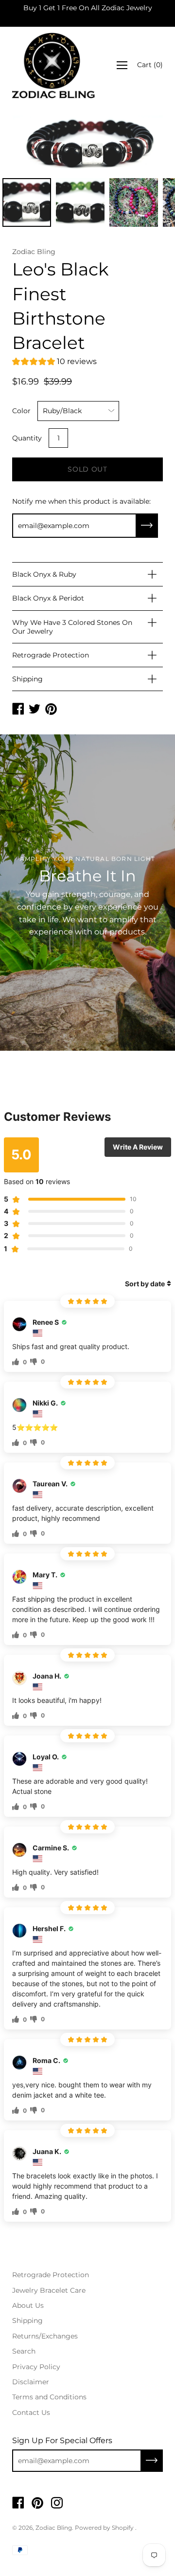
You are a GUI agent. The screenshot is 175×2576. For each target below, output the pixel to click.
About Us (28, 2305)
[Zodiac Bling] (53, 65)
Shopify (123, 2528)
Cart (150, 65)
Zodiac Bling (54, 2528)
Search (24, 2351)
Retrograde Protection (51, 655)
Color (21, 411)
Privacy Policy (36, 2367)
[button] (54, 363)
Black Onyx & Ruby (44, 574)
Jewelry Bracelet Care (49, 2290)
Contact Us (31, 2412)
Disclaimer (31, 2382)
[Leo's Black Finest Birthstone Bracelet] (27, 202)
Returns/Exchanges (45, 2336)
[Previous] (36, 144)
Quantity (27, 438)
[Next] (139, 144)
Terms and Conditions (49, 2397)
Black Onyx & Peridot (48, 598)
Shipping (27, 679)
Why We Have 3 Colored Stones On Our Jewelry (72, 627)
